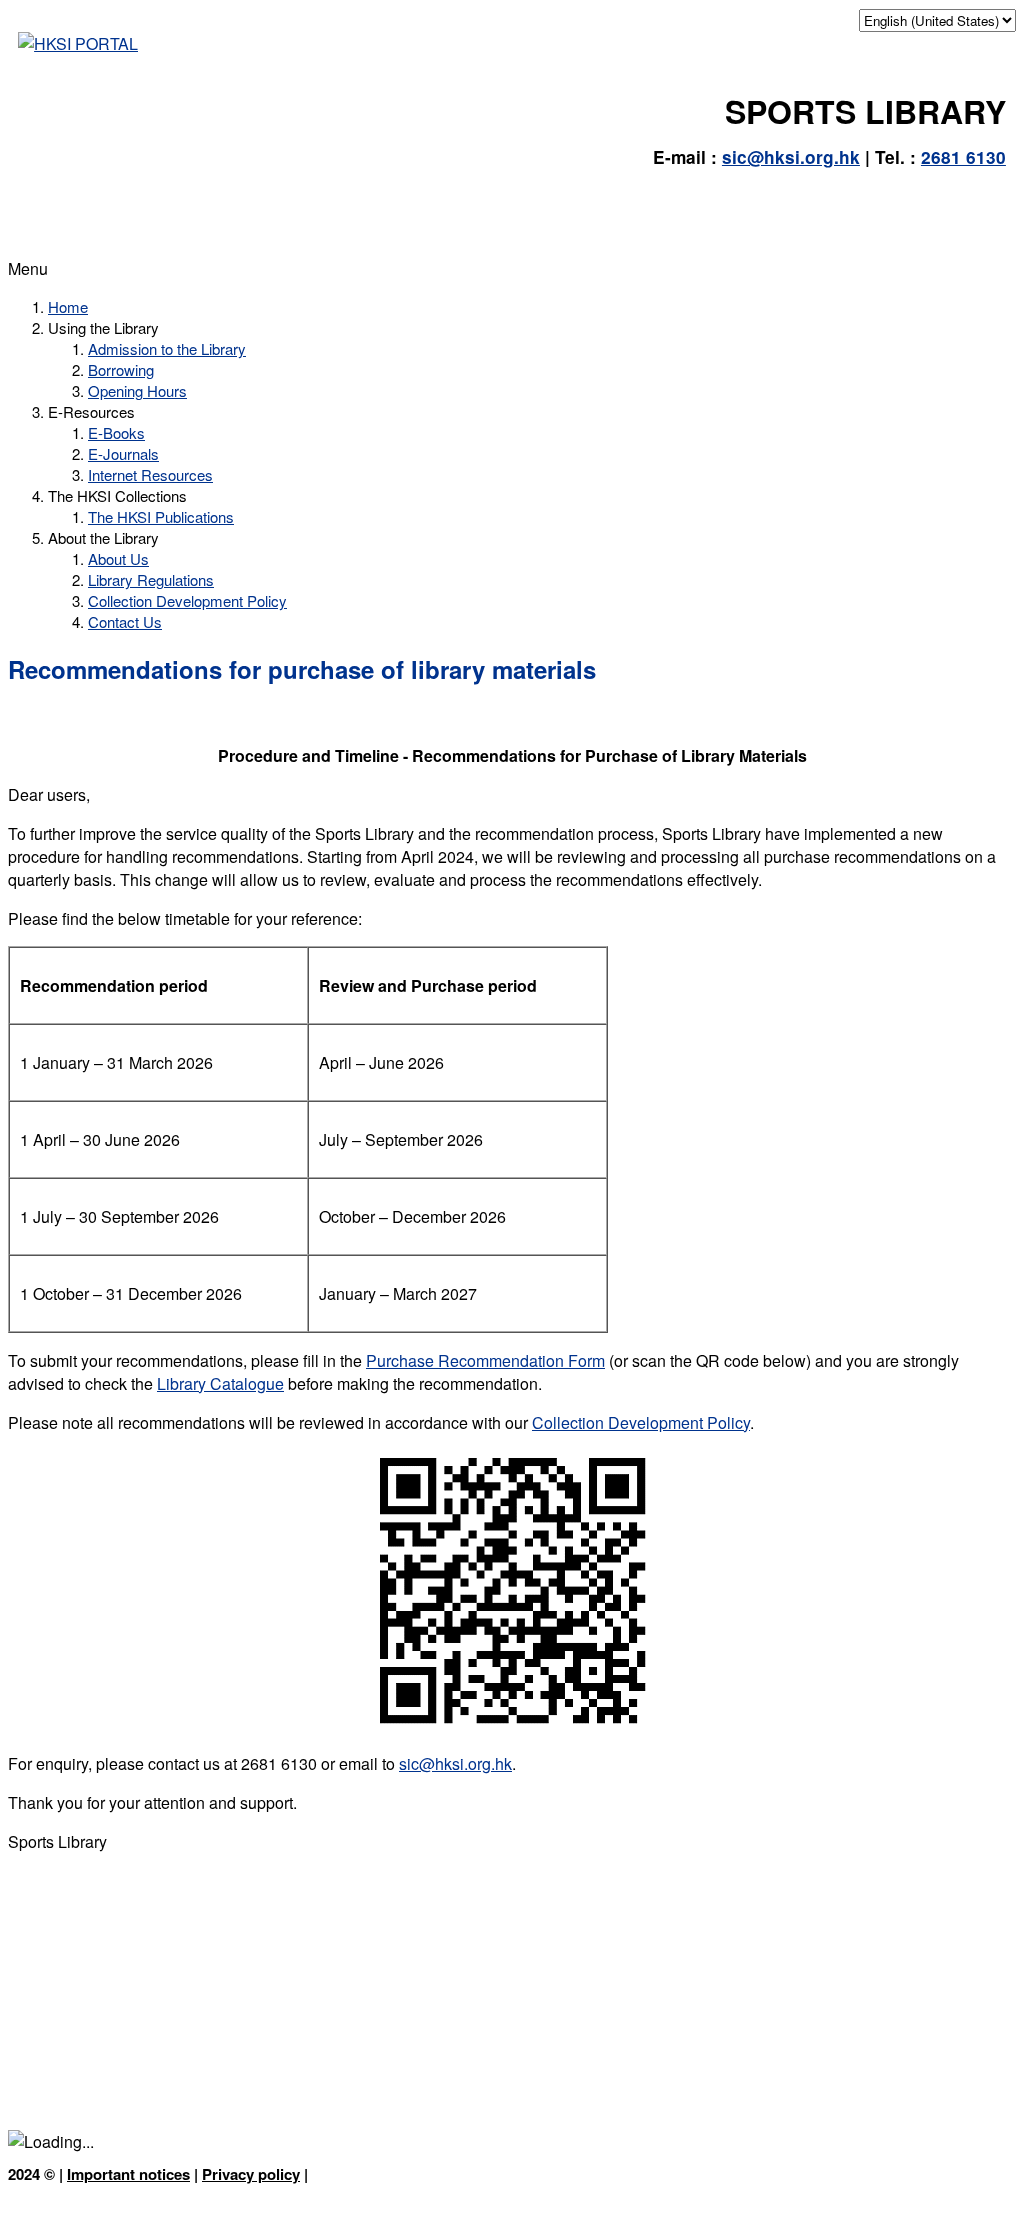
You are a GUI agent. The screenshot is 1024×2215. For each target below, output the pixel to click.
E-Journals (123, 453)
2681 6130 (963, 157)
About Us (118, 558)
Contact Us (125, 621)
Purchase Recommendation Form (485, 1360)
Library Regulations (151, 579)
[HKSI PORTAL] (78, 43)
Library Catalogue (220, 1383)
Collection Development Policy (187, 600)
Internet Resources (150, 474)
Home (68, 306)
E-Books (116, 432)
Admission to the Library (167, 348)
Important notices (128, 2174)
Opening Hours (137, 390)
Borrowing (121, 369)
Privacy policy (251, 2174)
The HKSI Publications (161, 516)
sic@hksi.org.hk (791, 157)
